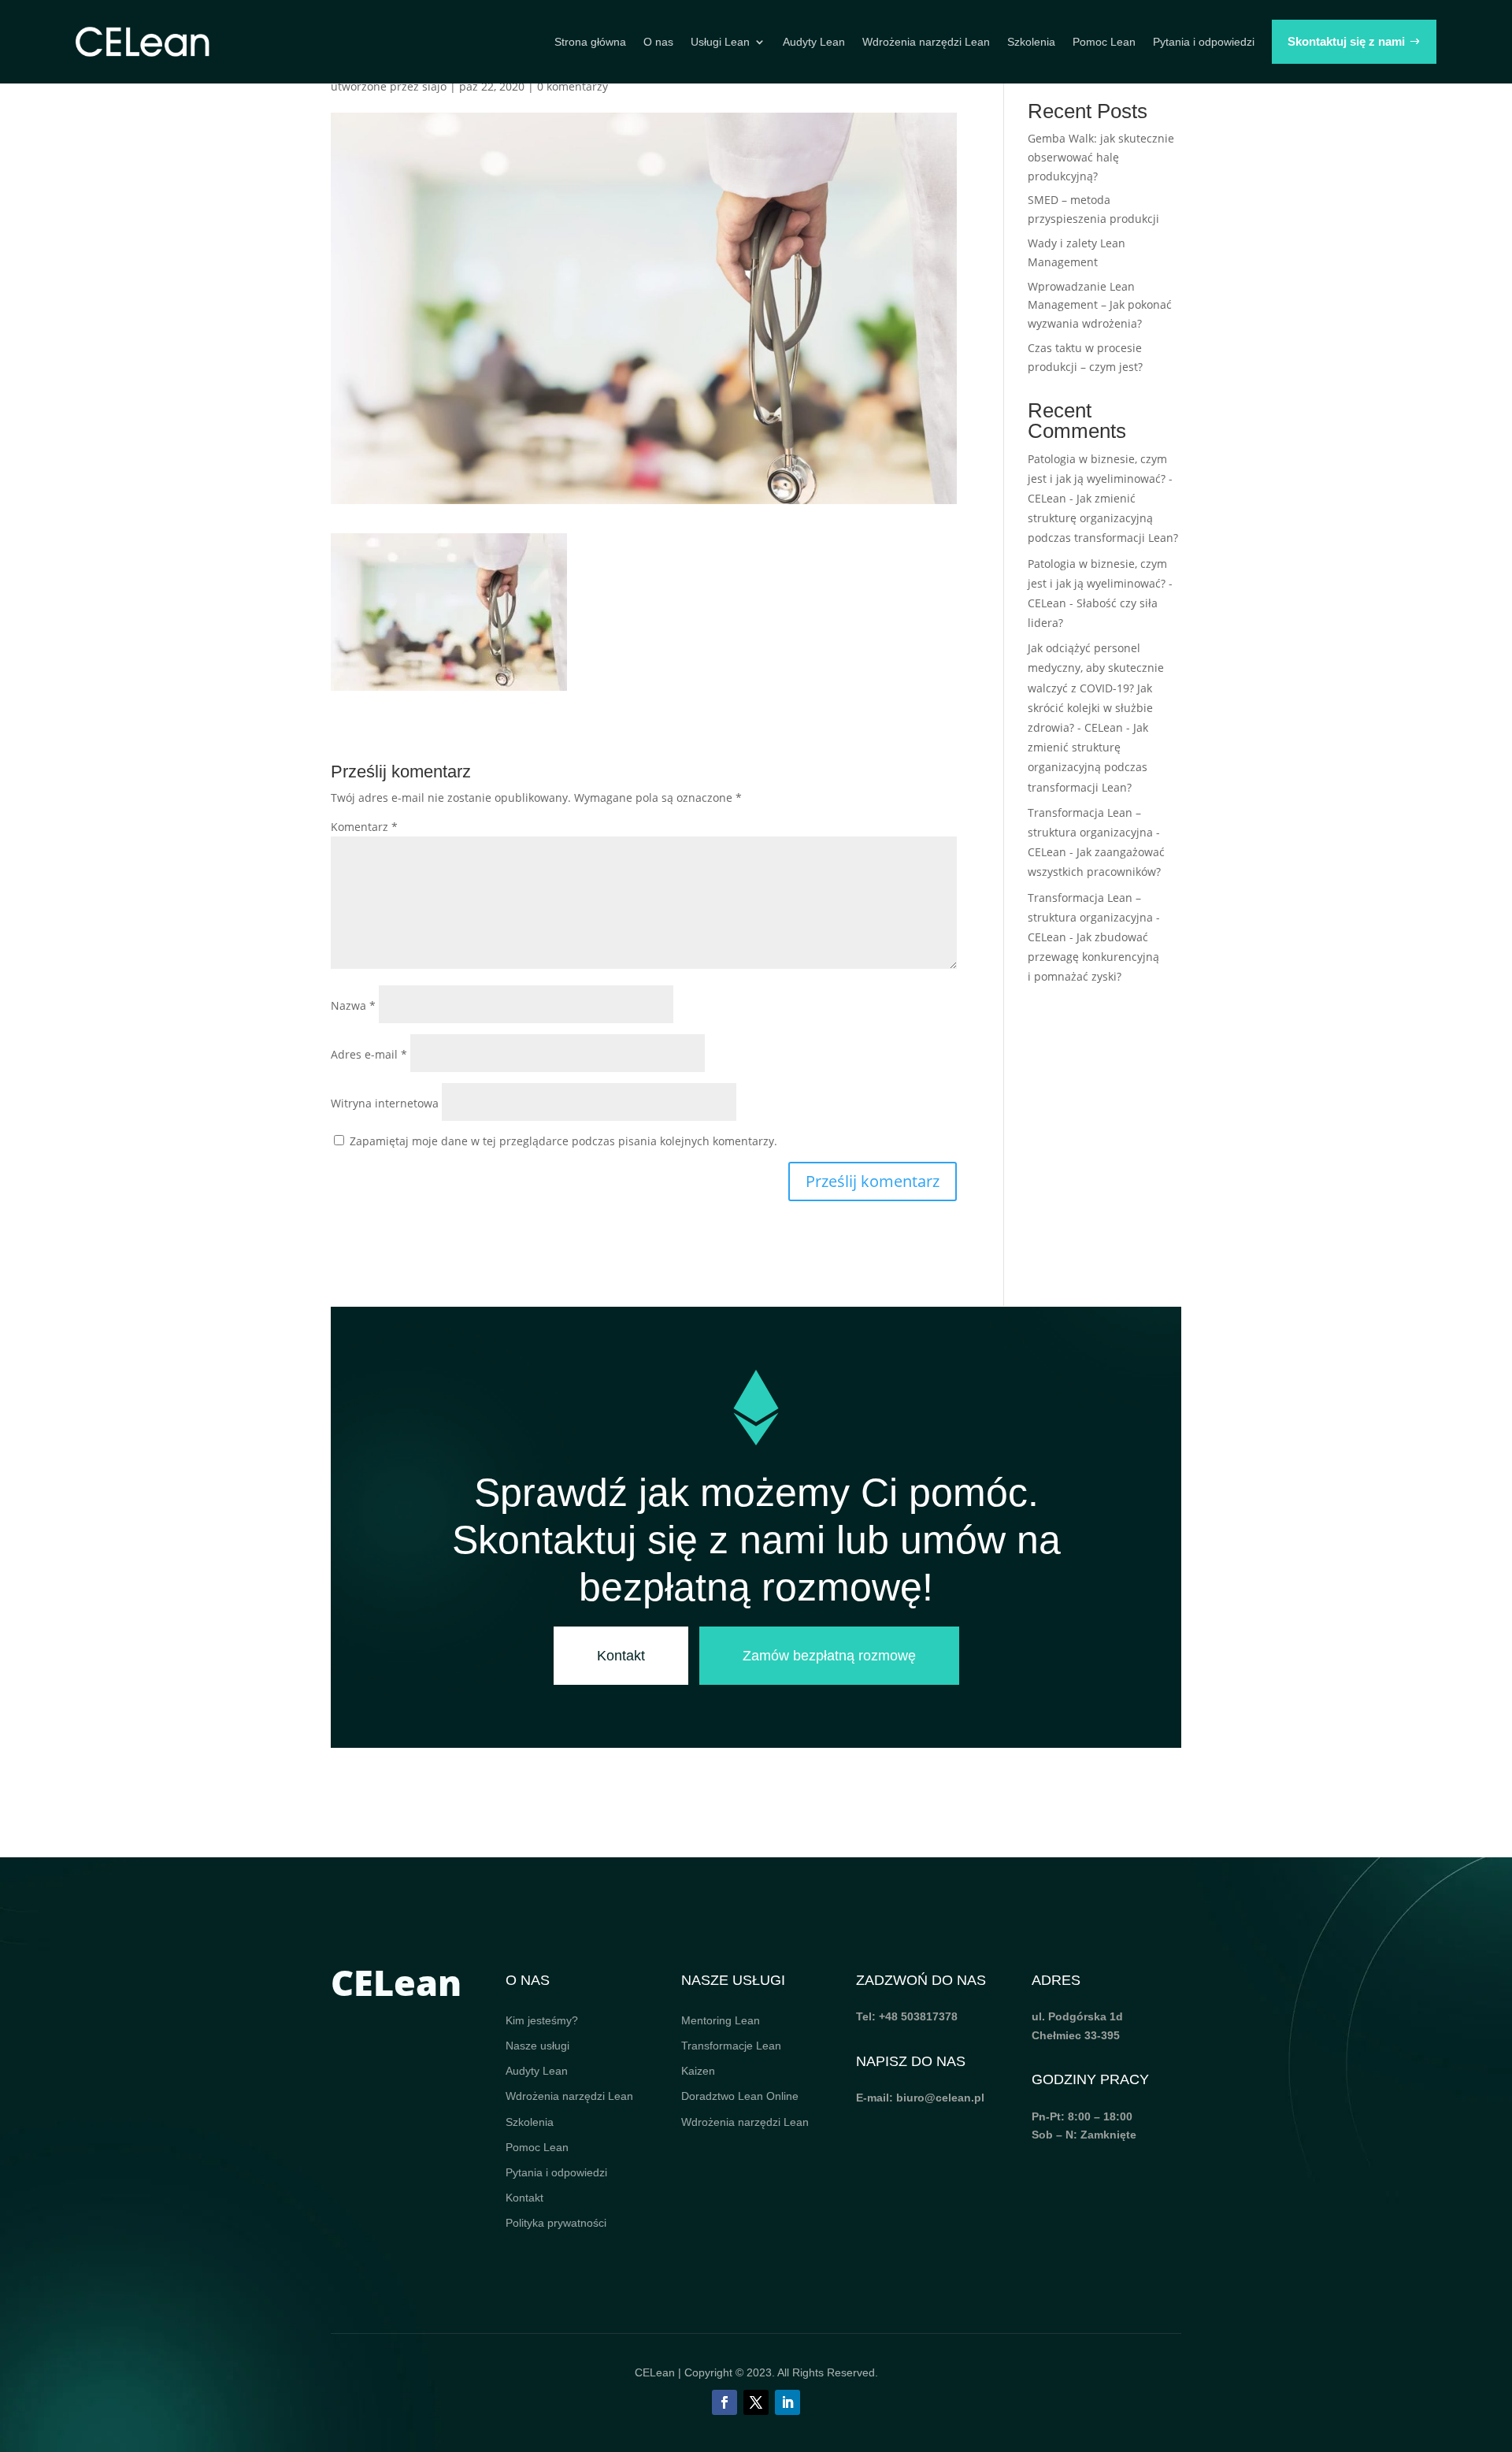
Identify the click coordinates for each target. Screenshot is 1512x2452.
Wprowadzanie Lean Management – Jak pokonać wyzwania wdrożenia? (1100, 305)
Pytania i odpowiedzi (1204, 42)
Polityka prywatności (556, 2223)
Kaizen (698, 2071)
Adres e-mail (369, 1054)
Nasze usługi (537, 2046)
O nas (658, 42)
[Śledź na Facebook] (724, 2402)
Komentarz (364, 827)
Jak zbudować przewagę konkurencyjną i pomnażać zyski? (1093, 957)
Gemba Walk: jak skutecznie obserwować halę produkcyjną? (1101, 157)
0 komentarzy (573, 86)
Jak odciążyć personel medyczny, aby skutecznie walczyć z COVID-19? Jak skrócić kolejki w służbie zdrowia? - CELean (1096, 688)
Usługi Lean (720, 42)
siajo (434, 86)
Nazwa (353, 1005)
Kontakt (621, 1656)
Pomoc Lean (1104, 42)
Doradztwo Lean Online (740, 2096)
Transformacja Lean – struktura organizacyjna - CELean (1094, 832)
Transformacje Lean (731, 2046)
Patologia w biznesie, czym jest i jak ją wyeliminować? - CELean (1100, 479)
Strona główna (590, 42)
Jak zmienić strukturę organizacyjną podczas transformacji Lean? (1103, 518)
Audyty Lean (814, 42)
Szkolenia (1031, 42)
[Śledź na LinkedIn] (787, 2402)
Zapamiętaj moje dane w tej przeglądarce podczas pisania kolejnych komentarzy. (563, 1141)
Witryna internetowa (385, 1103)
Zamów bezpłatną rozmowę (829, 1656)
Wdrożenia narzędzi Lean (926, 42)
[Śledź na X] (756, 2402)
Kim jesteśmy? (542, 2020)
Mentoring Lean (721, 2020)
